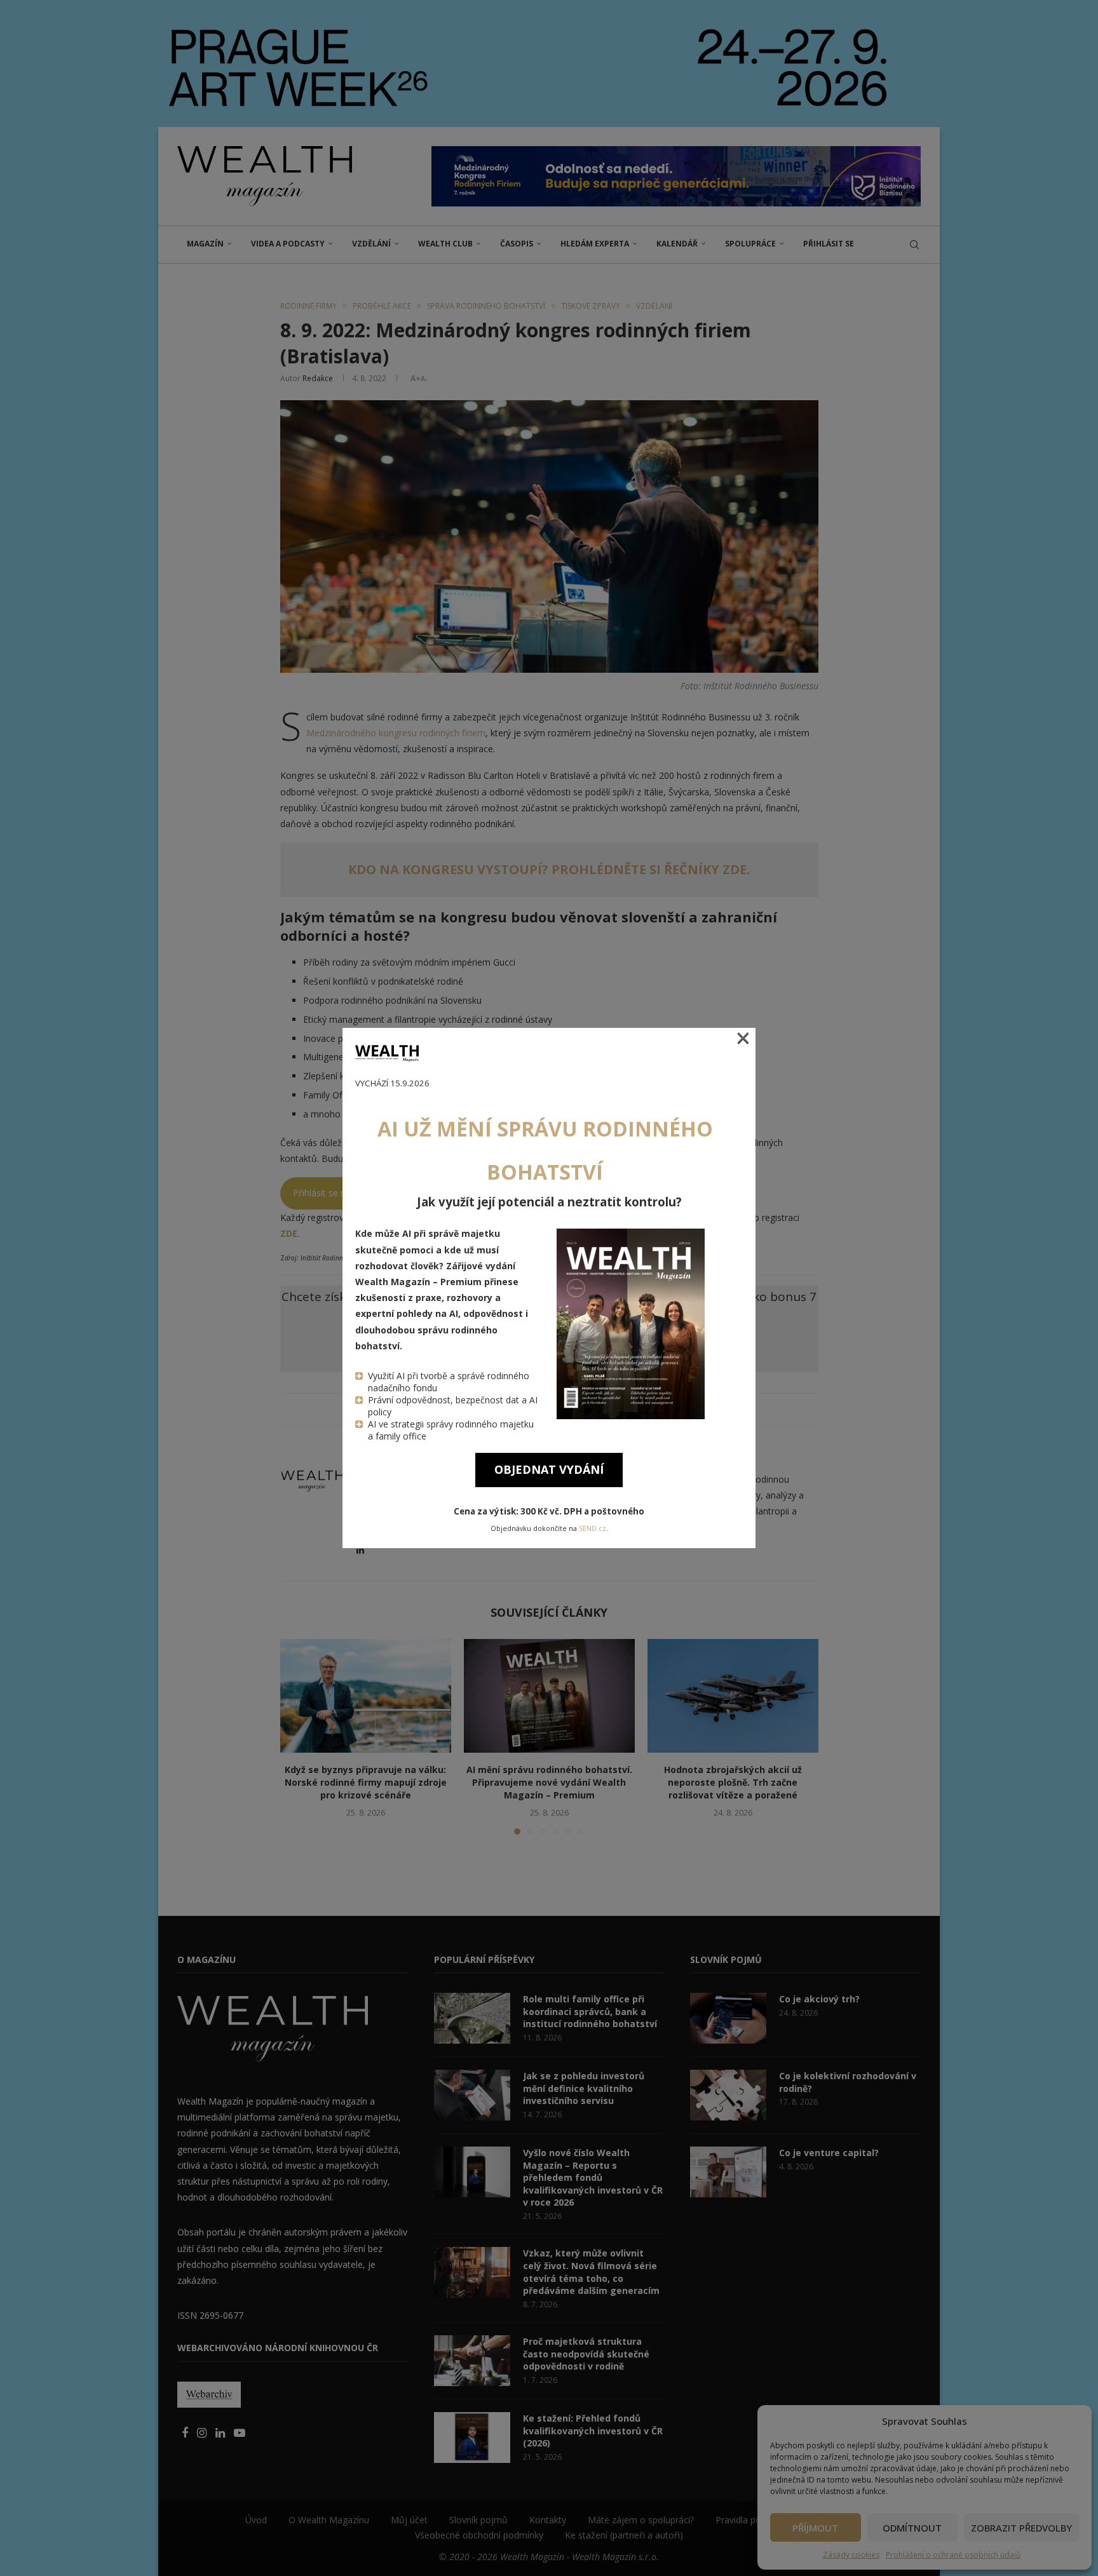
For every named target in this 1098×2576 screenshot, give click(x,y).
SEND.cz (593, 1528)
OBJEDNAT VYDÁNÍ (549, 1469)
